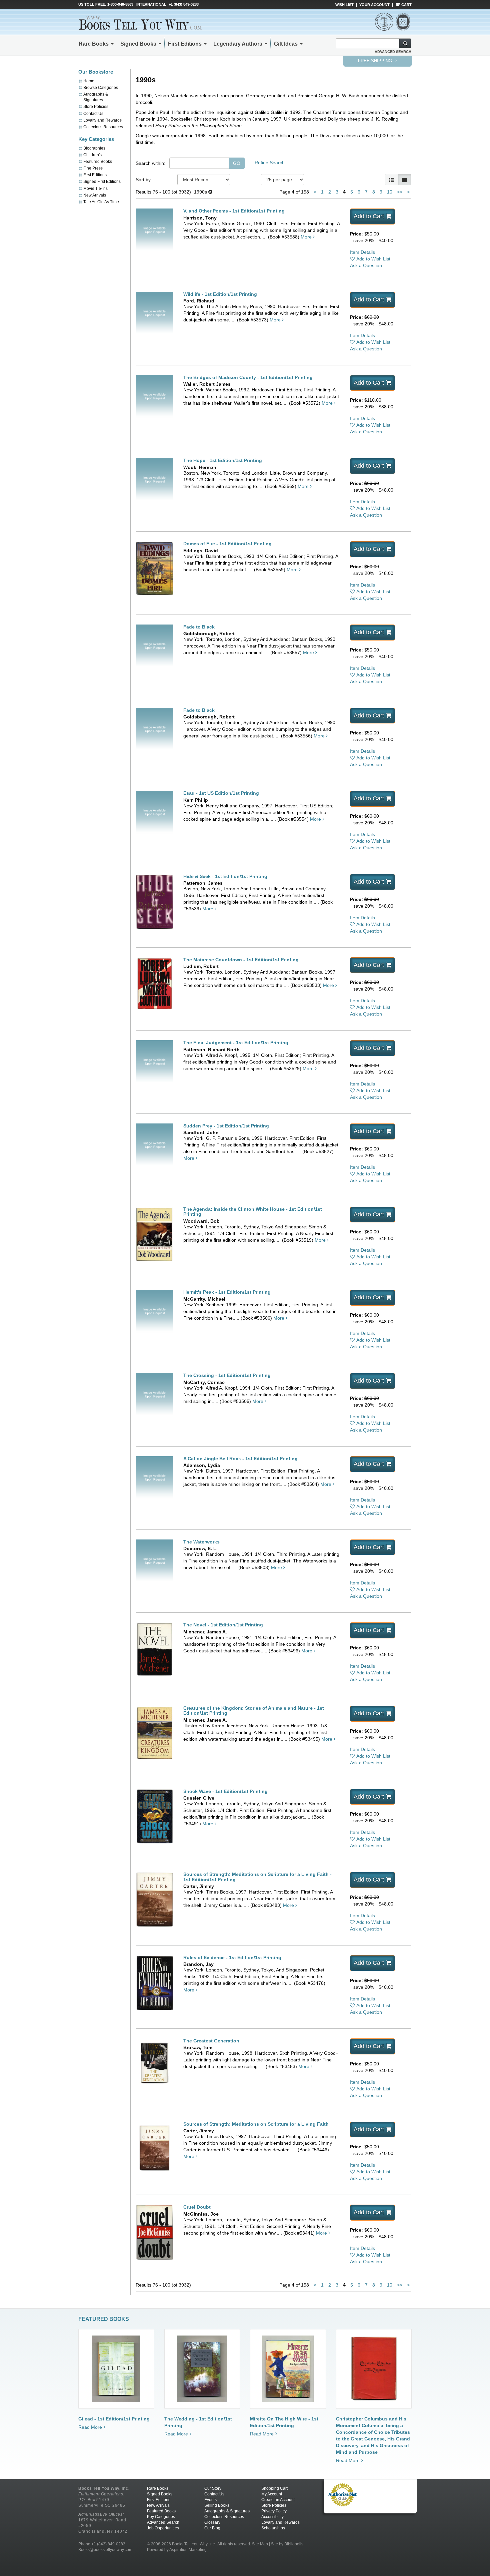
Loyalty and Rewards (102, 120)
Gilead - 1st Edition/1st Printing (114, 2419)
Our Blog (212, 2528)
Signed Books (138, 44)
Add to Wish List (373, 259)
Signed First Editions (102, 182)
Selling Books (217, 2505)
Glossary (212, 2522)
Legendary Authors (238, 44)
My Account (272, 2494)
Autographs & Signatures (227, 2511)
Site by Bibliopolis (287, 2544)
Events (210, 2500)
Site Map (260, 2544)
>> (400, 192)
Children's (92, 155)
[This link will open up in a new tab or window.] (342, 2494)
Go (237, 163)
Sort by (143, 180)
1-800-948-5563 (120, 4)
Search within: (150, 163)
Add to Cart (369, 216)
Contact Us (93, 114)
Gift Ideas (286, 44)
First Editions (185, 44)
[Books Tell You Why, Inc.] (145, 23)
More (307, 237)
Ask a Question (366, 265)
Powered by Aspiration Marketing (177, 2550)
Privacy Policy (274, 2511)
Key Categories (161, 2517)
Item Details (362, 252)
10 (390, 192)
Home (89, 81)
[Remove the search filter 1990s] (210, 192)
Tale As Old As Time (101, 202)
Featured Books (98, 162)
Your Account (374, 5)
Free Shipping (376, 61)
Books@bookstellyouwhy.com (105, 2550)
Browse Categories (101, 88)
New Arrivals (95, 195)
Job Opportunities (163, 2528)
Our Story (213, 2488)
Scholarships (273, 2528)
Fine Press (93, 168)
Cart (406, 5)
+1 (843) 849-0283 (184, 4)
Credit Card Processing (342, 2510)
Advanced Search (393, 52)
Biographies (94, 148)
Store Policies (96, 107)
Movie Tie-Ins (95, 189)
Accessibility (272, 2517)
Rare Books (94, 44)
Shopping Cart (274, 2488)
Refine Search (270, 163)
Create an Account (278, 2500)
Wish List (344, 5)
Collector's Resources (103, 127)
